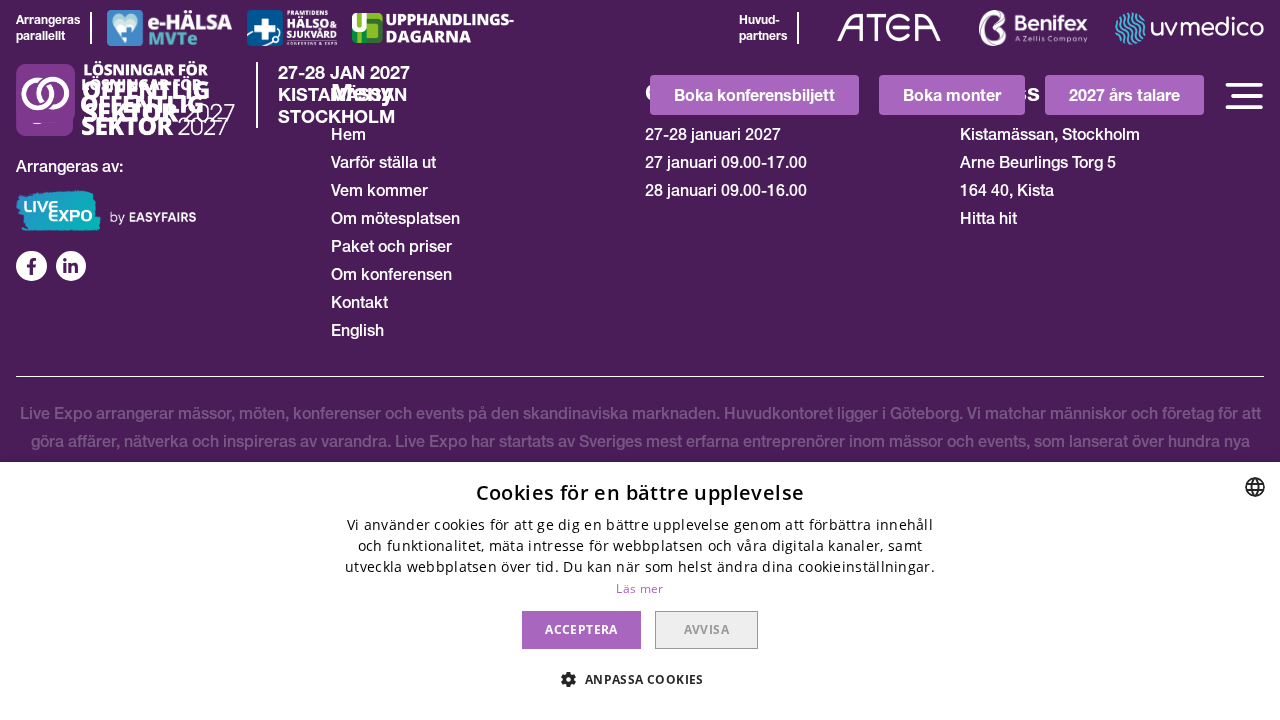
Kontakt (359, 302)
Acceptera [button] (581, 629)
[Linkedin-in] (71, 266)
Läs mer (639, 588)
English (357, 330)
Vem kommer (379, 190)
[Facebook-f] (31, 266)
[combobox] (1255, 487)
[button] (639, 680)
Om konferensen (391, 274)
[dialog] (640, 591)
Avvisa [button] (706, 629)
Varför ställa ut (383, 162)
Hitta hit (988, 218)
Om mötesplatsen (395, 218)
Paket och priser (391, 246)
